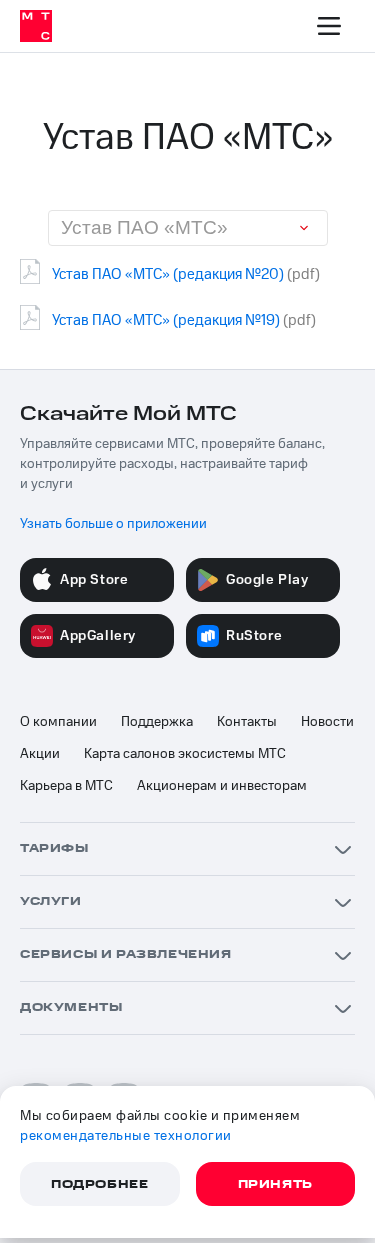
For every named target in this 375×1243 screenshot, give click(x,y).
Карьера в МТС (66, 786)
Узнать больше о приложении (113, 524)
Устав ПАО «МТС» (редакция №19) (166, 320)
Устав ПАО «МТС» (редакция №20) (168, 274)
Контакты (247, 722)
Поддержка (157, 722)
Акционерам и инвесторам (222, 786)
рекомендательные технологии (126, 1136)
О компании (58, 722)
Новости (327, 722)
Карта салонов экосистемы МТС (185, 754)
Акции (40, 754)
